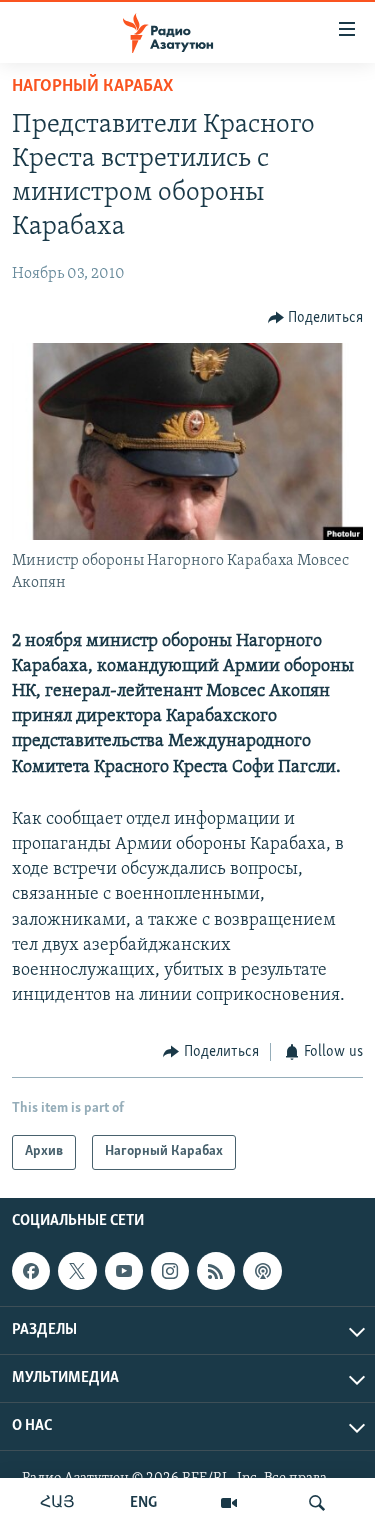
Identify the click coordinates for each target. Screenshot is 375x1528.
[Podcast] (262, 1271)
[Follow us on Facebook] (31, 1271)
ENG (143, 1503)
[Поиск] (317, 1503)
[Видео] (229, 1503)
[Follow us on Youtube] (124, 1271)
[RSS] (216, 1271)
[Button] (316, 318)
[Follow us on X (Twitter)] (77, 1271)
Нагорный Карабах (92, 87)
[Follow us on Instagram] (170, 1271)
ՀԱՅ (57, 1503)
